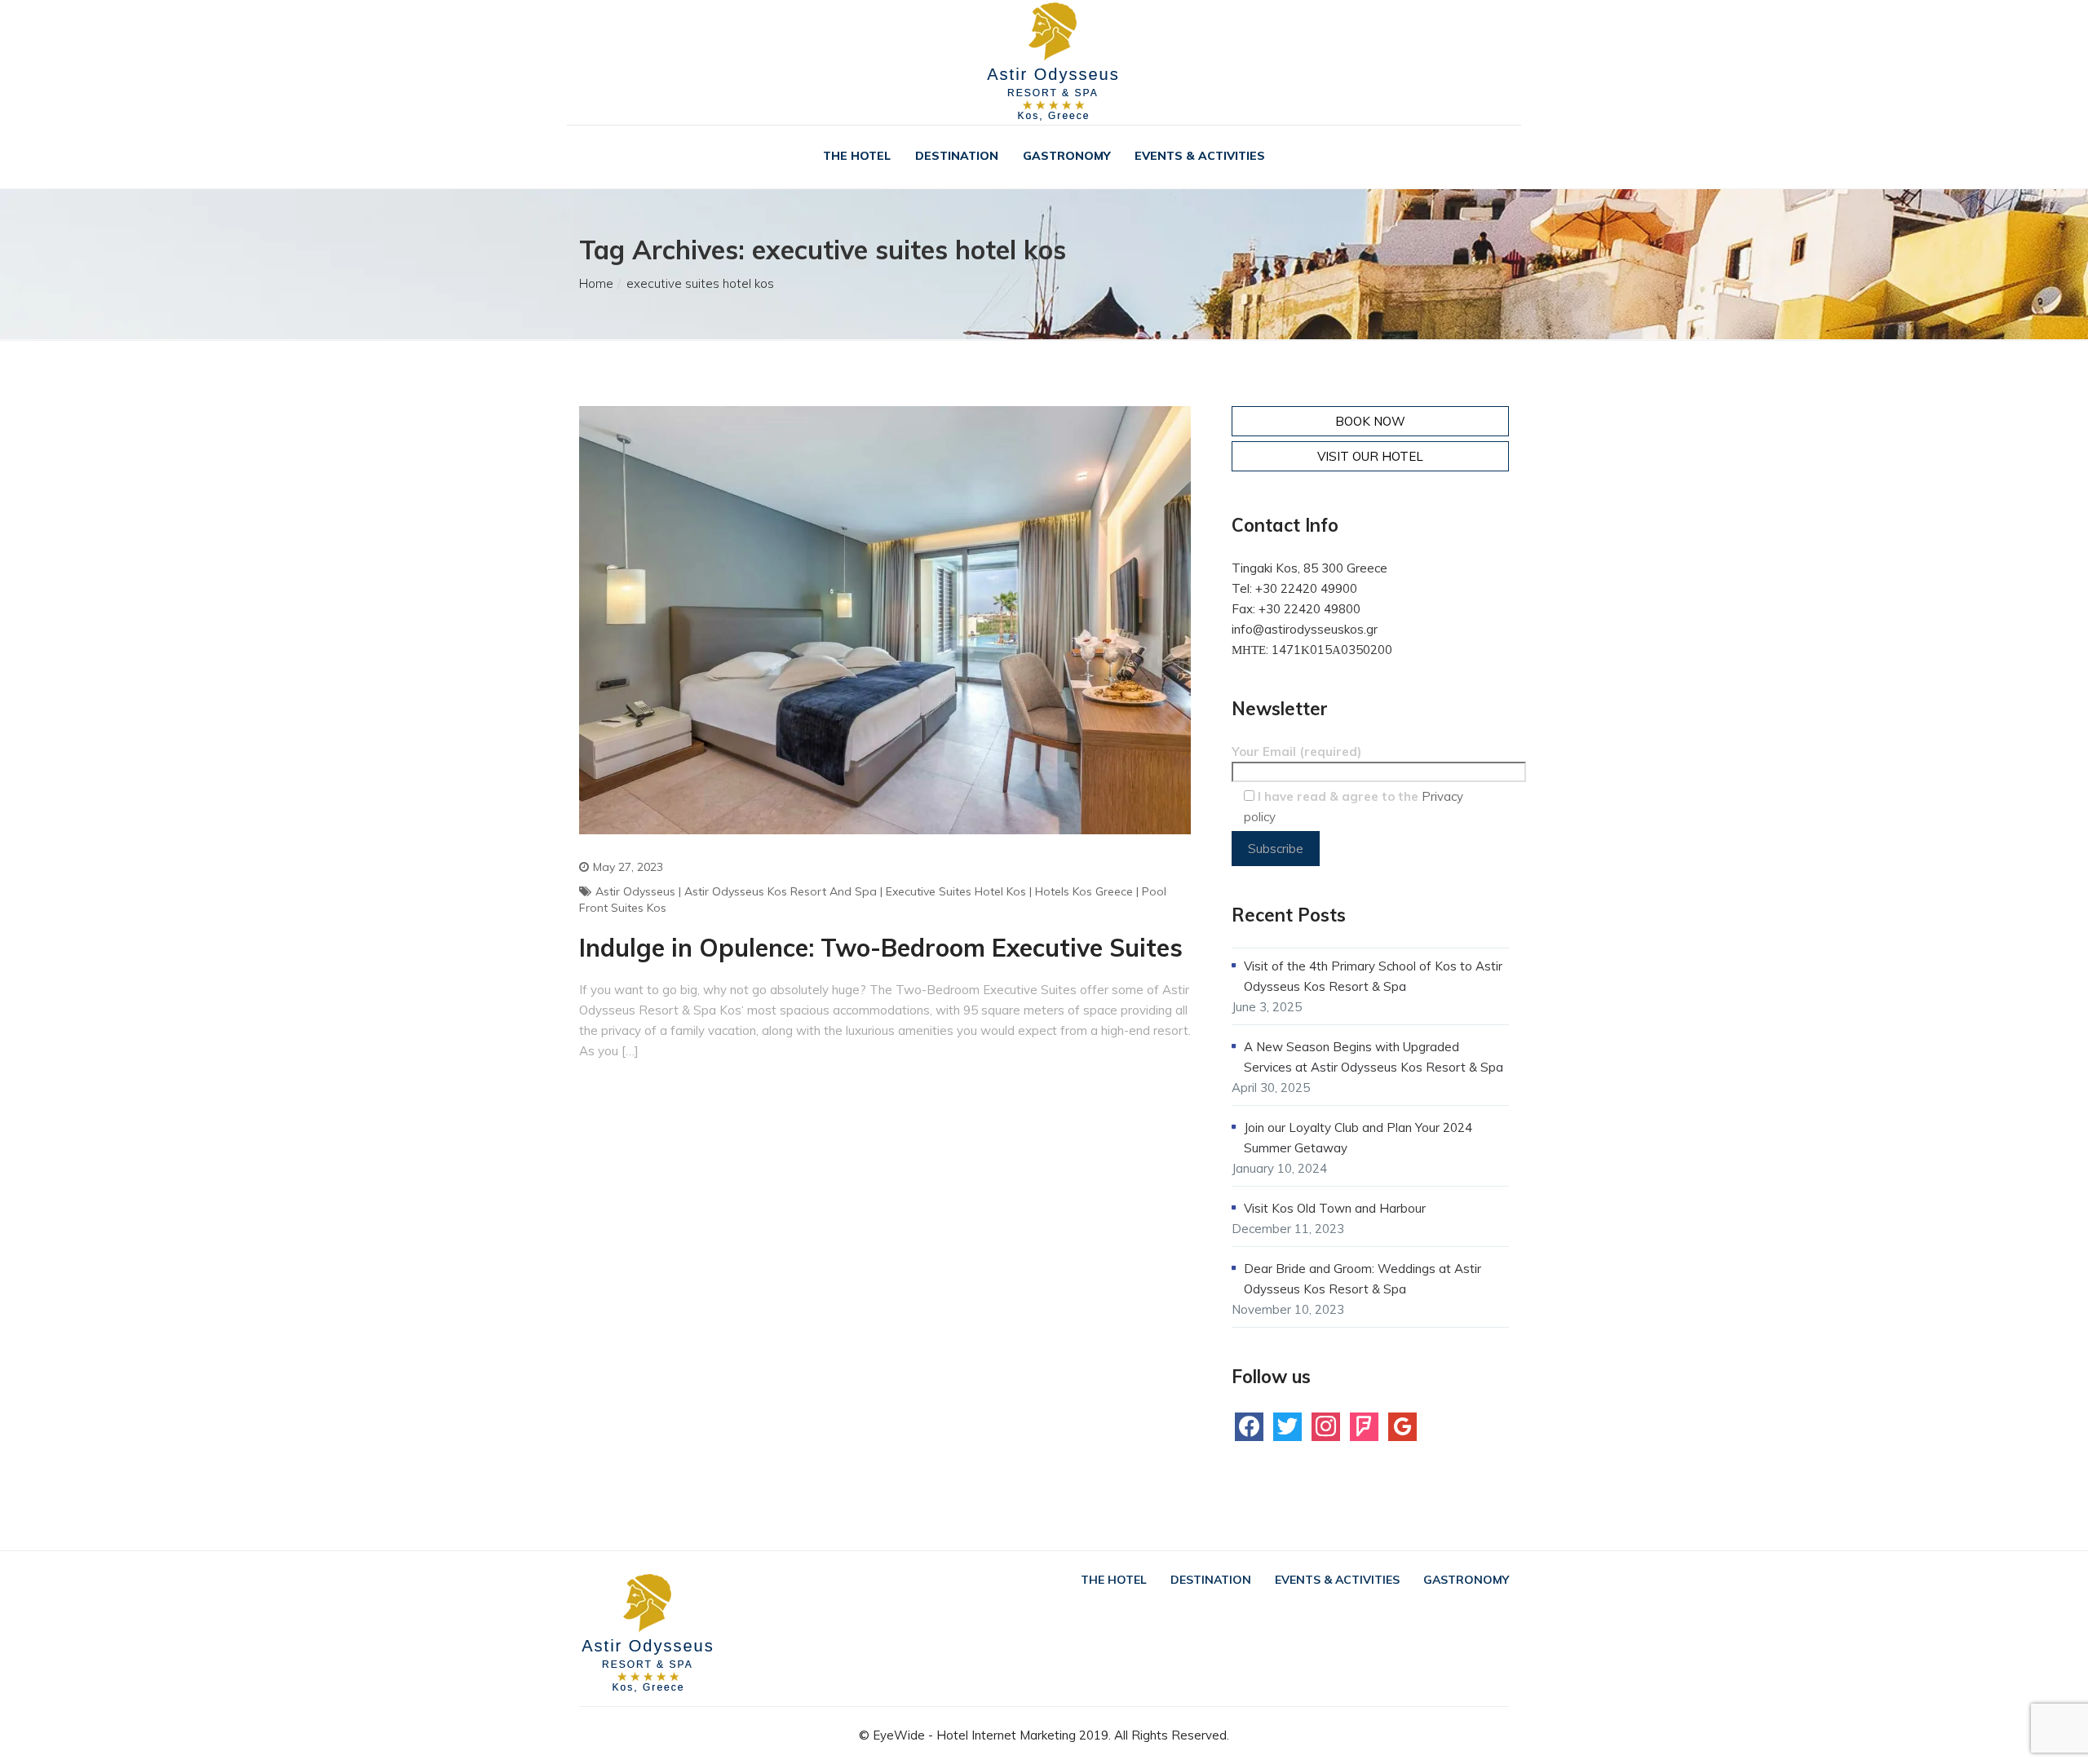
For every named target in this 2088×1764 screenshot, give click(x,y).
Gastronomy (1066, 156)
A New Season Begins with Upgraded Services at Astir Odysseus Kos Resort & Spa (1374, 1057)
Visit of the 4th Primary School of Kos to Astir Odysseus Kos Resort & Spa (1373, 976)
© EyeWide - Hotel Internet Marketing (967, 1735)
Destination (957, 156)
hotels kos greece (1084, 891)
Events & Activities (1200, 156)
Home (596, 283)
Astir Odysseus (635, 891)
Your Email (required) (1296, 752)
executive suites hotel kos (956, 891)
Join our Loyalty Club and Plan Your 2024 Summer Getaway (1358, 1138)
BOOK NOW (1370, 421)
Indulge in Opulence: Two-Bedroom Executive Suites (881, 948)
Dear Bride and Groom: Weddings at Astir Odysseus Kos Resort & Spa (1363, 1279)
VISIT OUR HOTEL (1370, 456)
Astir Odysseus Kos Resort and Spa (781, 891)
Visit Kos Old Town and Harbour (1335, 1208)
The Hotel (857, 156)
